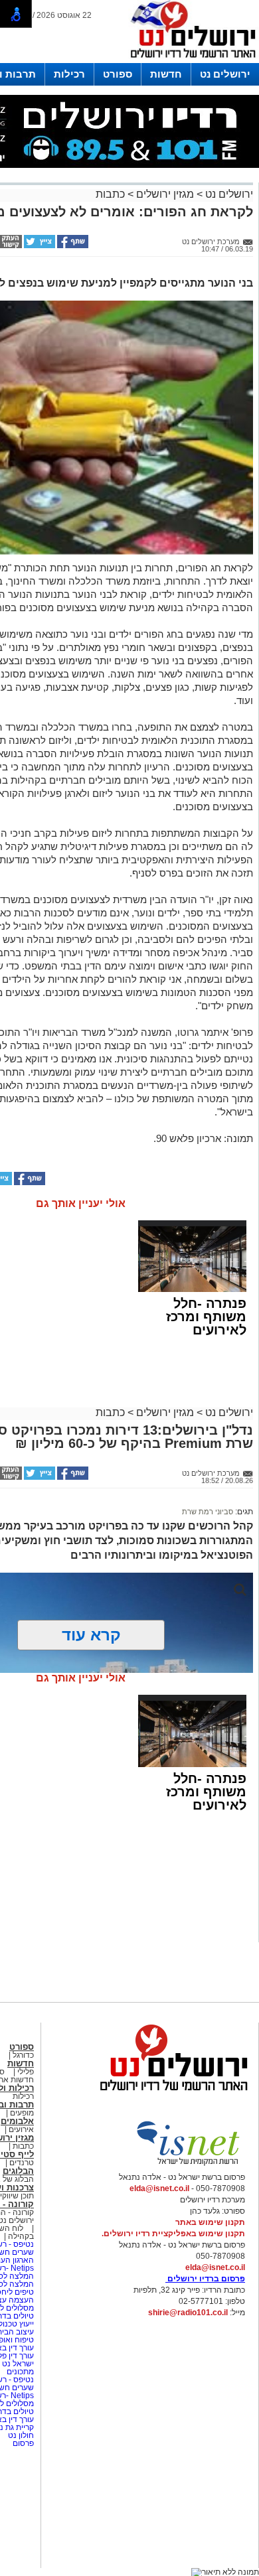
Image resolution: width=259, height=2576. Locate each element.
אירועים (21, 2129)
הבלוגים (18, 2171)
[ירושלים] (189, 60)
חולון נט (20, 2435)
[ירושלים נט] (169, 2094)
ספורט (118, 74)
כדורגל (23, 2055)
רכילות (69, 74)
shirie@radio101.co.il (188, 2313)
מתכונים (20, 2372)
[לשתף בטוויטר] (39, 246)
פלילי (26, 2072)
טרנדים (22, 2163)
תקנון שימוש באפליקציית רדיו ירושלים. (173, 2234)
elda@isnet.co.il (159, 2188)
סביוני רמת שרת (208, 1512)
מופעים (22, 2113)
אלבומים (17, 2121)
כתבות (110, 194)
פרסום (22, 2443)
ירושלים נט (225, 74)
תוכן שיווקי (17, 2196)
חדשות (166, 74)
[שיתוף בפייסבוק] (72, 246)
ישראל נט (17, 2364)
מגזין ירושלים (165, 194)
